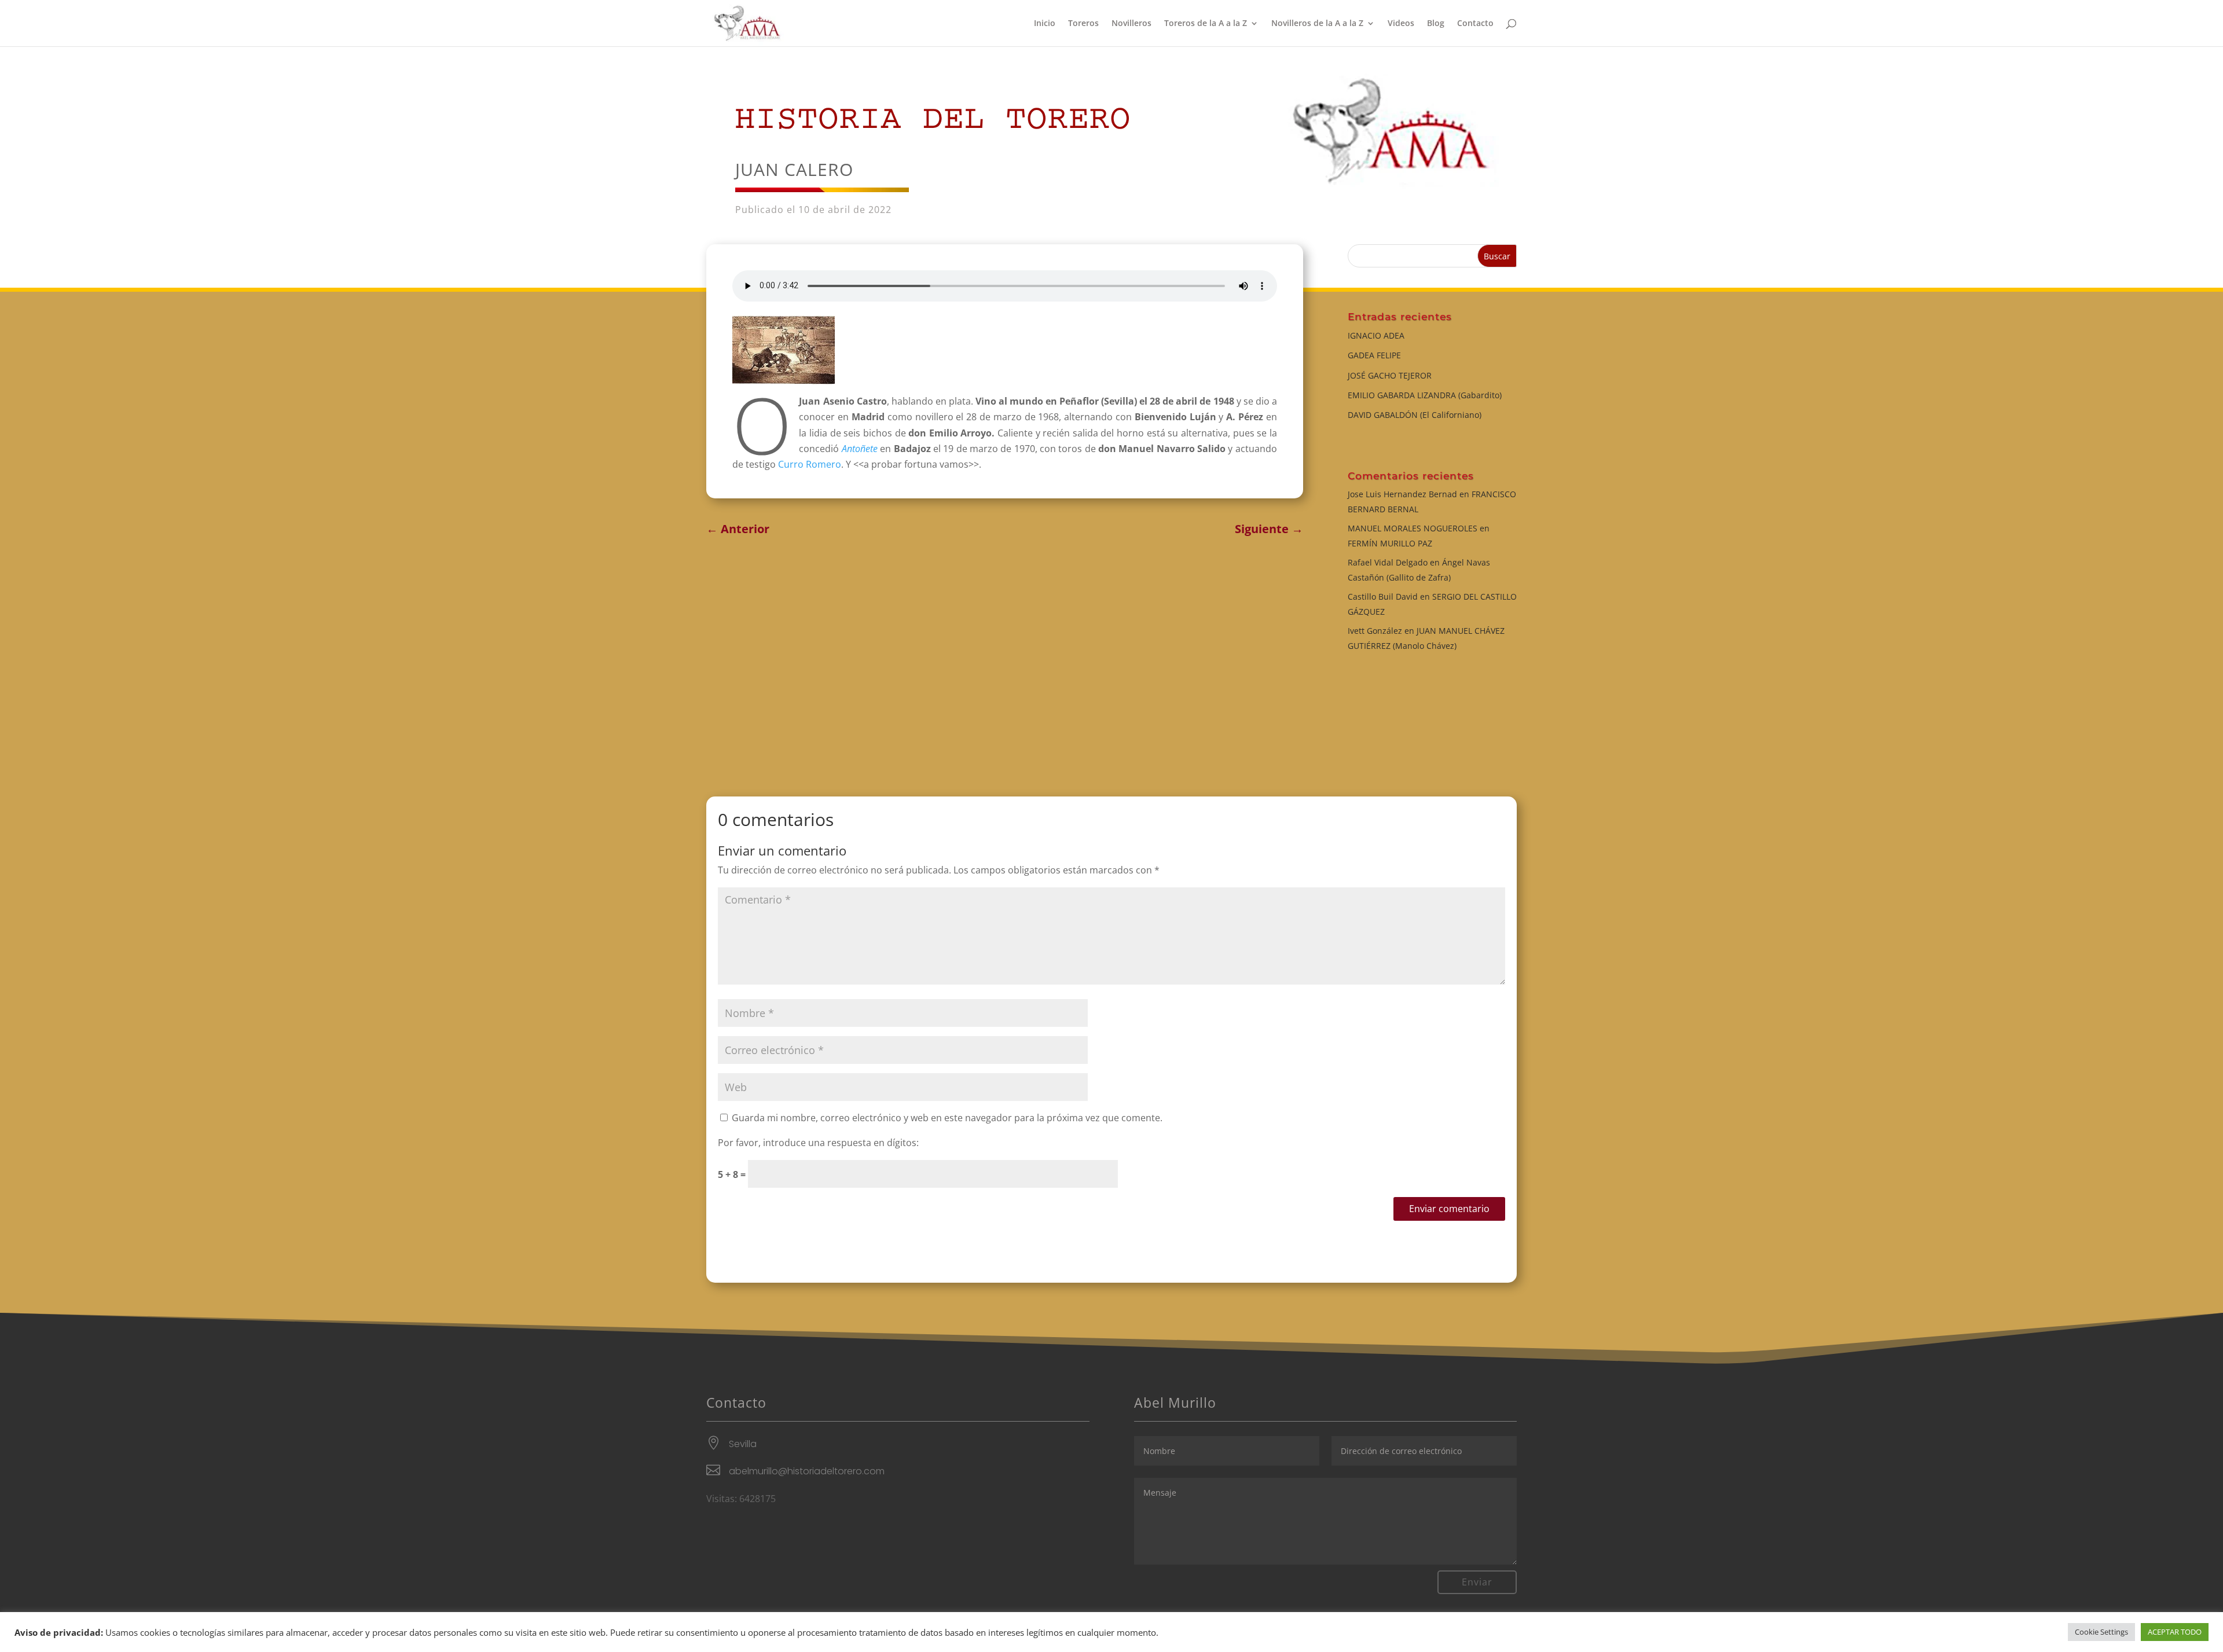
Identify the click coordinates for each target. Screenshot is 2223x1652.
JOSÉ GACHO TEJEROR (1390, 375)
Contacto (1475, 24)
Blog (1436, 24)
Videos (1401, 24)
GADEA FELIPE (1374, 355)
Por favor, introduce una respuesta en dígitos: (818, 1143)
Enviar (1477, 1582)
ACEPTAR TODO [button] (2175, 1632)
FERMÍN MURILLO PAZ (1390, 543)
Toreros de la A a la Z (1206, 24)
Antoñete (860, 449)
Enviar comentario (1449, 1209)
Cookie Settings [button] (2101, 1632)
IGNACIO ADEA (1376, 335)
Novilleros (1131, 24)
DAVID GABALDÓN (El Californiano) (1415, 415)
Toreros (1083, 24)
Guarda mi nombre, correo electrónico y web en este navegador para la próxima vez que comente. (947, 1118)
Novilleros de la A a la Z (1317, 24)
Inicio (1045, 24)
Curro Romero (808, 464)
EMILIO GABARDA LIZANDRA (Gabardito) (1425, 395)
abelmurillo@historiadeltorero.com (807, 1471)
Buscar (1497, 256)
